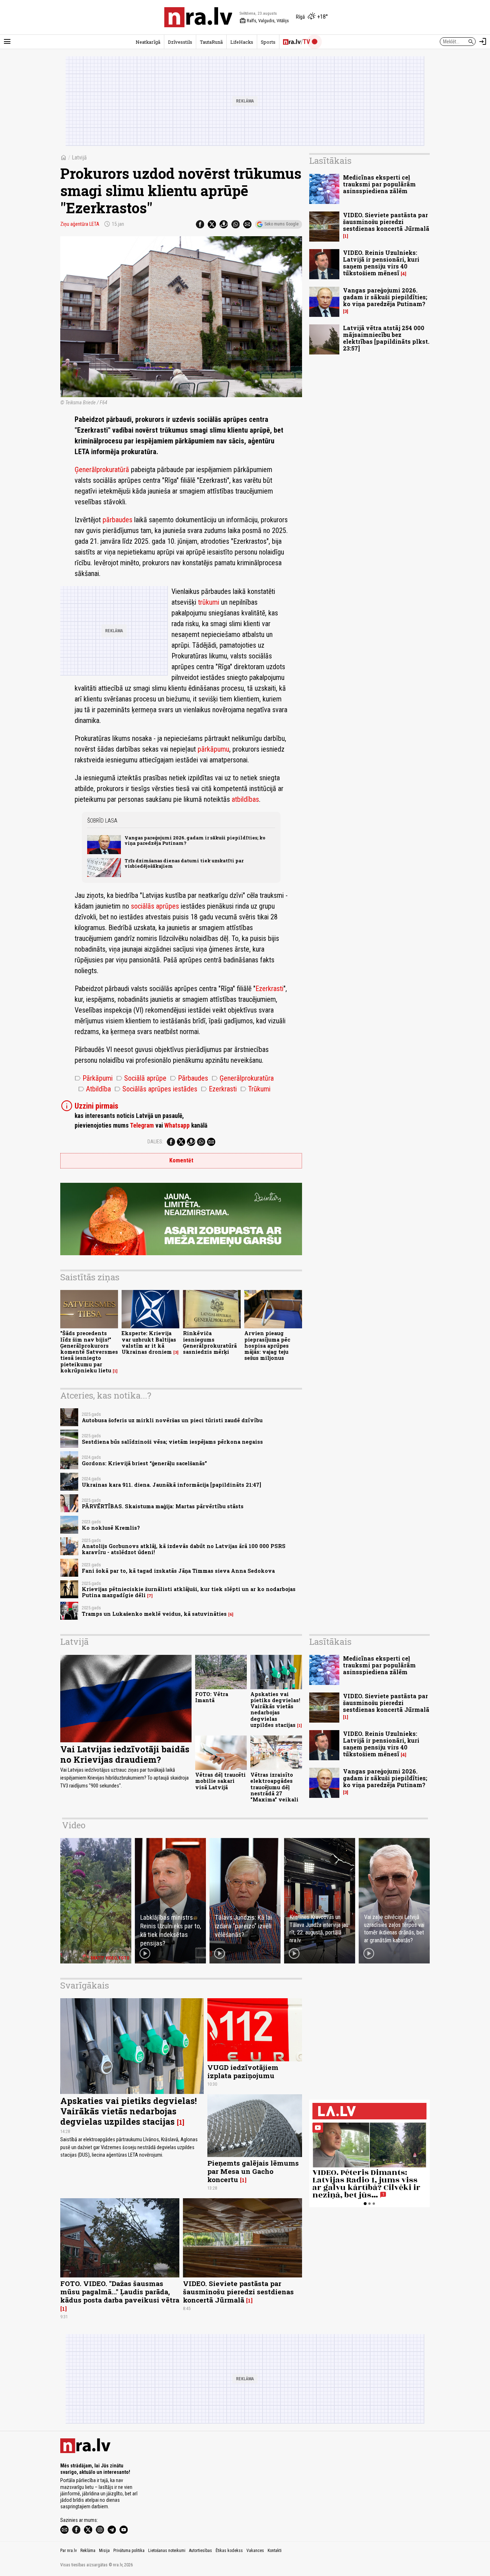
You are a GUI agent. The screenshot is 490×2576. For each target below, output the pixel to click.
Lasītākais (330, 161)
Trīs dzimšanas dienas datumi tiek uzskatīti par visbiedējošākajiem (184, 863)
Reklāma (88, 2551)
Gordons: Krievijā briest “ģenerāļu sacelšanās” (144, 1463)
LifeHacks (242, 42)
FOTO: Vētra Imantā (212, 1697)
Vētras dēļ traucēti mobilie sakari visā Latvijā (220, 1781)
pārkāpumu (213, 749)
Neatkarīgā (148, 42)
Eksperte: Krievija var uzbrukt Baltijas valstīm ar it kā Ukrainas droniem (149, 1342)
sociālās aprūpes (155, 906)
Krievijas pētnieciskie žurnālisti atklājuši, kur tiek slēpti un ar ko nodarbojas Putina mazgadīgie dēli (189, 1592)
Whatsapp (177, 1125)
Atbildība (95, 1089)
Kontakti (275, 2551)
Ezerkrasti (269, 989)
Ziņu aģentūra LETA (80, 224)
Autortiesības (201, 2551)
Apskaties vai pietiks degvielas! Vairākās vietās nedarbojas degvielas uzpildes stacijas (275, 1710)
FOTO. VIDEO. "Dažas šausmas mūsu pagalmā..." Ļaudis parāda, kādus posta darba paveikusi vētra (120, 2292)
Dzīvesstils (180, 42)
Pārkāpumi (94, 1078)
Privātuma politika (129, 2551)
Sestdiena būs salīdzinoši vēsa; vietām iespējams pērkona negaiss (172, 1442)
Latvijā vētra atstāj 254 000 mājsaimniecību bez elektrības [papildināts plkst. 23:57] (386, 338)
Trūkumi (255, 1089)
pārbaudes (117, 520)
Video (74, 1825)
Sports (268, 42)
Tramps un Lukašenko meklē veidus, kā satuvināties (154, 1614)
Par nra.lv (69, 2551)
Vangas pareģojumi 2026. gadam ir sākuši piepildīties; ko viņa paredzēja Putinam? (195, 840)
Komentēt (181, 1160)
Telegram (142, 1125)
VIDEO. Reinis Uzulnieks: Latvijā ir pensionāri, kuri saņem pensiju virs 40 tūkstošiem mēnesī (381, 263)
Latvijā (79, 158)
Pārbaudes (189, 1078)
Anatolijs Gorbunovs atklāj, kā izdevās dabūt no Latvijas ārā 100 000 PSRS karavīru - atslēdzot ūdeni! (184, 1549)
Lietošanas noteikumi (167, 2551)
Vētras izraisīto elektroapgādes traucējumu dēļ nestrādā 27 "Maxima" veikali (274, 1787)
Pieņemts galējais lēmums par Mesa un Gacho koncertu (253, 2171)
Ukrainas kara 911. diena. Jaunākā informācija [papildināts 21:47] (171, 1485)
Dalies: (155, 1142)
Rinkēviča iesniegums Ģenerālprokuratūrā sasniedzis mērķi (210, 1342)
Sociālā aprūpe (141, 1078)
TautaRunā (211, 42)
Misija (104, 2551)
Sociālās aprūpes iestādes (156, 1089)
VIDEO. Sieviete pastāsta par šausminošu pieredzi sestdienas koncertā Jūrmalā (386, 222)
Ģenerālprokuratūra (243, 1078)
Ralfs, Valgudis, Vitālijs (264, 21)
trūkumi (209, 602)
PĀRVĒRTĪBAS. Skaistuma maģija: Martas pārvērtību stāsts (163, 1506)
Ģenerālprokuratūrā (102, 470)
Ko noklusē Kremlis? (111, 1528)
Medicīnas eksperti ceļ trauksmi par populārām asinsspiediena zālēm (379, 184)
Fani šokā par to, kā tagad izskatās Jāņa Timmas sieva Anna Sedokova (178, 1571)
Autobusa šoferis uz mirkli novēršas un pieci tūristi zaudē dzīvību (172, 1420)
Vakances (255, 2551)
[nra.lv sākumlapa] (198, 17)
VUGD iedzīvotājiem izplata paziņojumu (243, 2071)
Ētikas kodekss (229, 2551)
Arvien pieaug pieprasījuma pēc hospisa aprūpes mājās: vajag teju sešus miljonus (267, 1346)
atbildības (245, 799)
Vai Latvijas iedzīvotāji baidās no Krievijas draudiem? (125, 1754)
